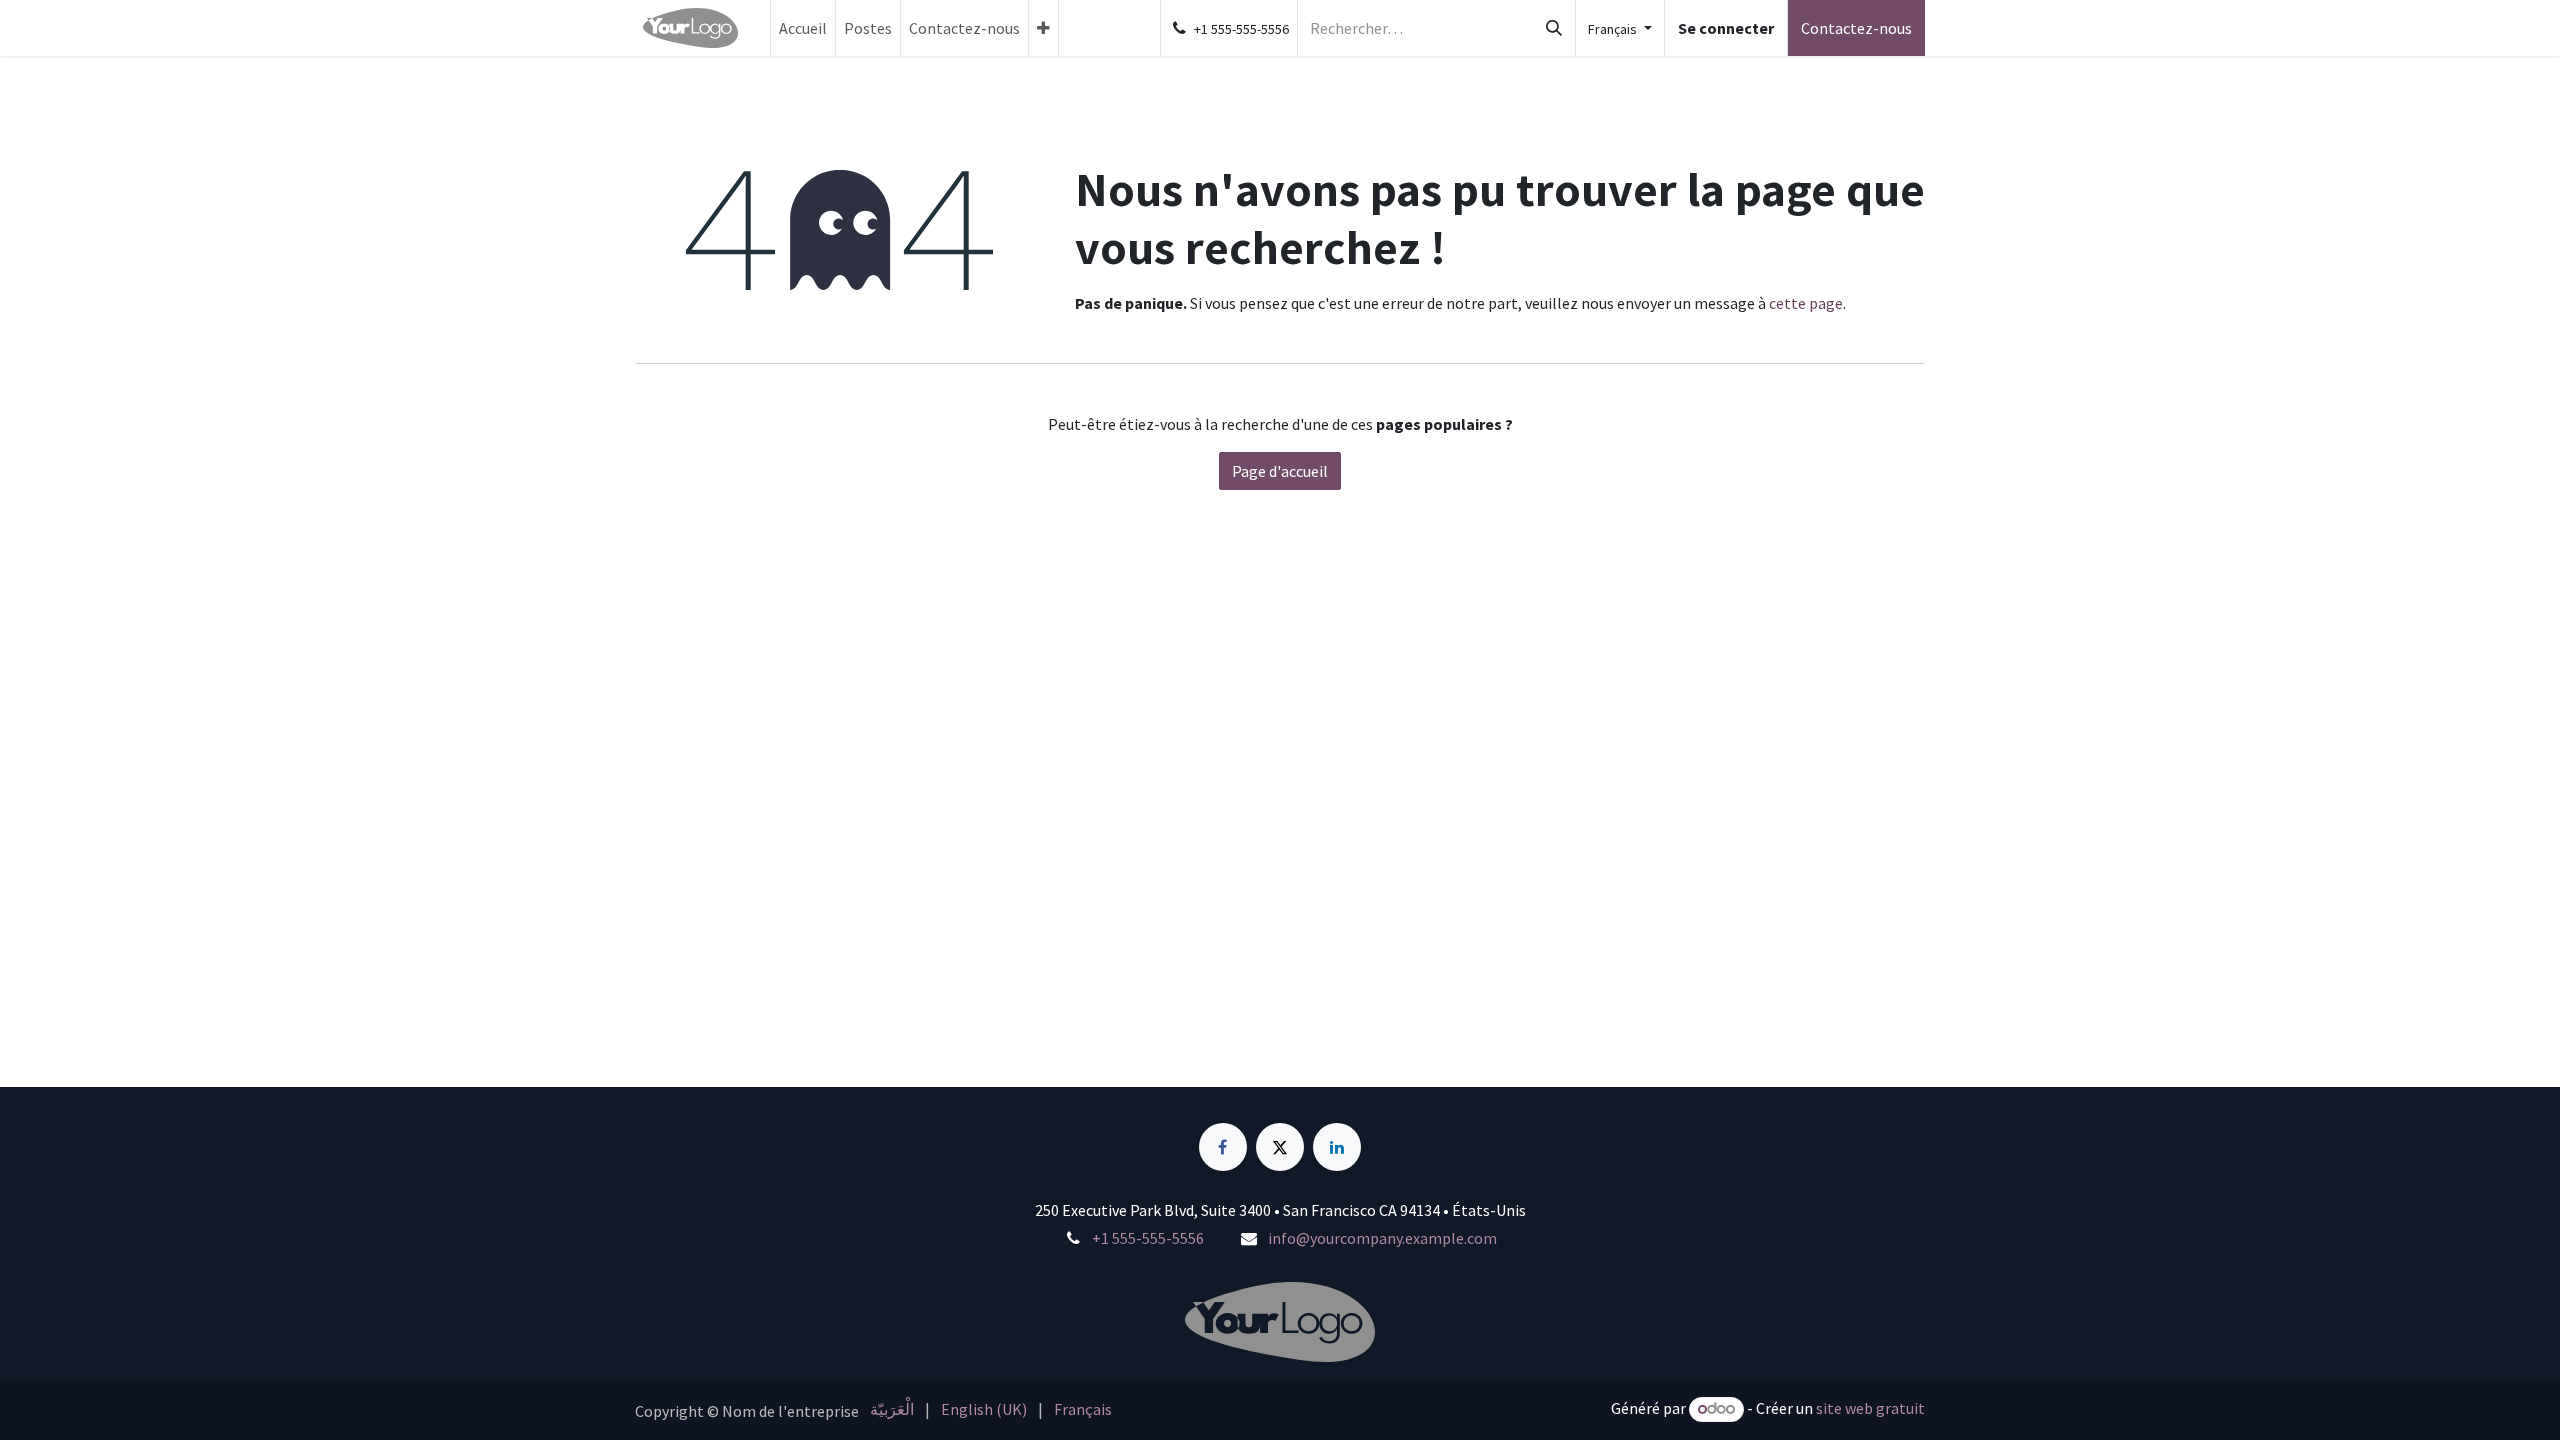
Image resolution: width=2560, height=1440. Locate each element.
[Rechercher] (1554, 28)
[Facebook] (1223, 1147)
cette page (1806, 303)
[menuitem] (803, 28)
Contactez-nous (1856, 28)
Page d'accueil (1280, 471)
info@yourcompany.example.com (1382, 1238)
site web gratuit (1870, 1408)
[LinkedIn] (1337, 1147)
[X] (1280, 1147)
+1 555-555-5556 (1148, 1238)
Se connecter (1726, 28)
